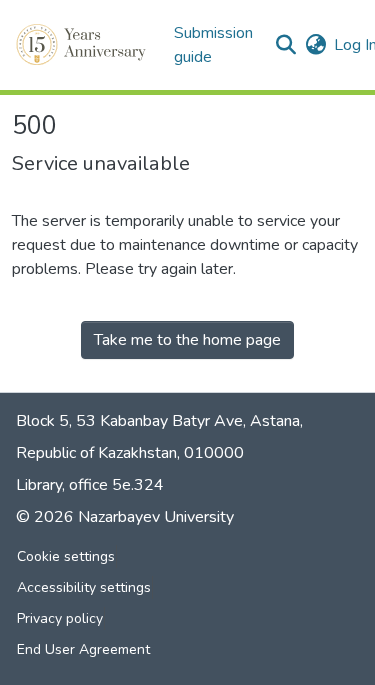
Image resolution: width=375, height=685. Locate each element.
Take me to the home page (187, 340)
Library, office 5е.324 (90, 485)
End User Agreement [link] (83, 649)
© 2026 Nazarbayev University (125, 517)
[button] (83, 45)
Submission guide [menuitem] (213, 45)
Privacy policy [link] (60, 618)
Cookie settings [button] (66, 556)
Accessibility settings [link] (84, 587)
